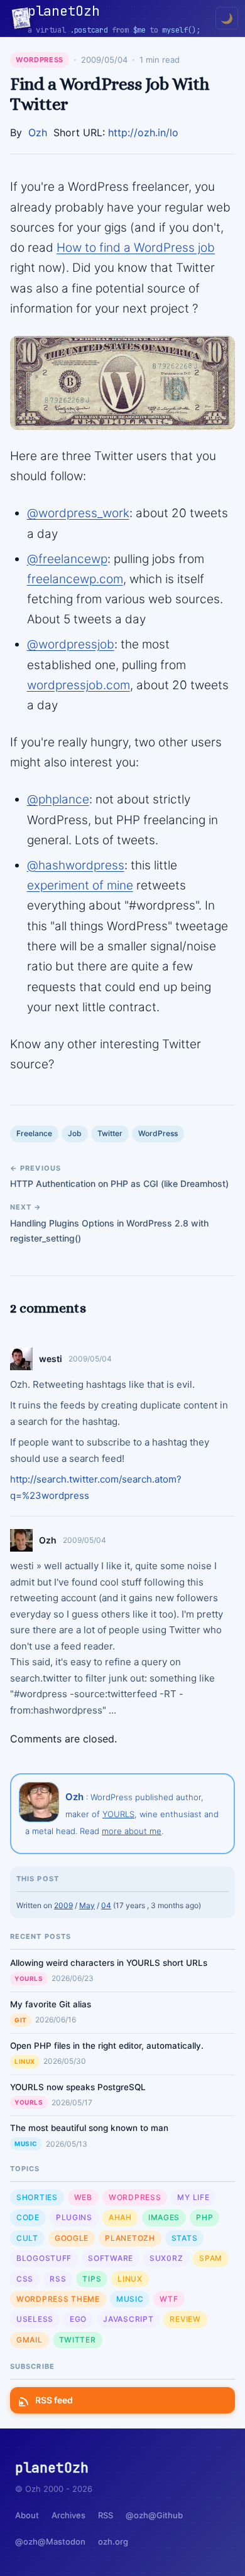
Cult (27, 2238)
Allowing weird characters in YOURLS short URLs (109, 1963)
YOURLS (118, 1814)
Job (75, 1133)
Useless (35, 2319)
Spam (211, 2258)
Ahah (120, 2217)
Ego (78, 2319)
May (87, 1905)
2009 (63, 1905)
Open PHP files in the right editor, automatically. (107, 2046)
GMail (30, 2340)
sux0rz (166, 2258)
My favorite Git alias (51, 2004)
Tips (92, 2279)
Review (185, 2319)
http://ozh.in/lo (143, 132)
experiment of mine (80, 885)
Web (83, 2197)
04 (106, 1905)
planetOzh (130, 2238)
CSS (25, 2279)
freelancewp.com (75, 579)
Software (111, 2258)
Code (28, 2217)
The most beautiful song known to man (89, 2128)
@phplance (58, 799)
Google (72, 2238)
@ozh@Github (154, 2515)
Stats (185, 2238)
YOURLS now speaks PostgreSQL (78, 2087)
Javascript (128, 2319)
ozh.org (113, 2541)
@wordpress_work (78, 513)
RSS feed (54, 2400)
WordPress (40, 60)
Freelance (34, 1133)
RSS (58, 2279)
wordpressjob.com (79, 685)
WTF (169, 2299)
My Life (193, 2197)
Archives (68, 2515)
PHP (204, 2217)
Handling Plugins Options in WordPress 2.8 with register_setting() (109, 1231)
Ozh (38, 132)
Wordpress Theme (58, 2299)
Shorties (37, 2197)
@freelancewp (67, 559)
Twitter (110, 1133)
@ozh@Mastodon (50, 2541)
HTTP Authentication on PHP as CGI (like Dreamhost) (119, 1183)
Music (26, 2144)
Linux (25, 2061)
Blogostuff (44, 2258)
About (27, 2515)
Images (164, 2217)
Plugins (74, 2217)
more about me (132, 1831)
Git (21, 2020)
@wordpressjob (71, 644)
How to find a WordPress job (136, 248)
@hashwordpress (76, 865)
